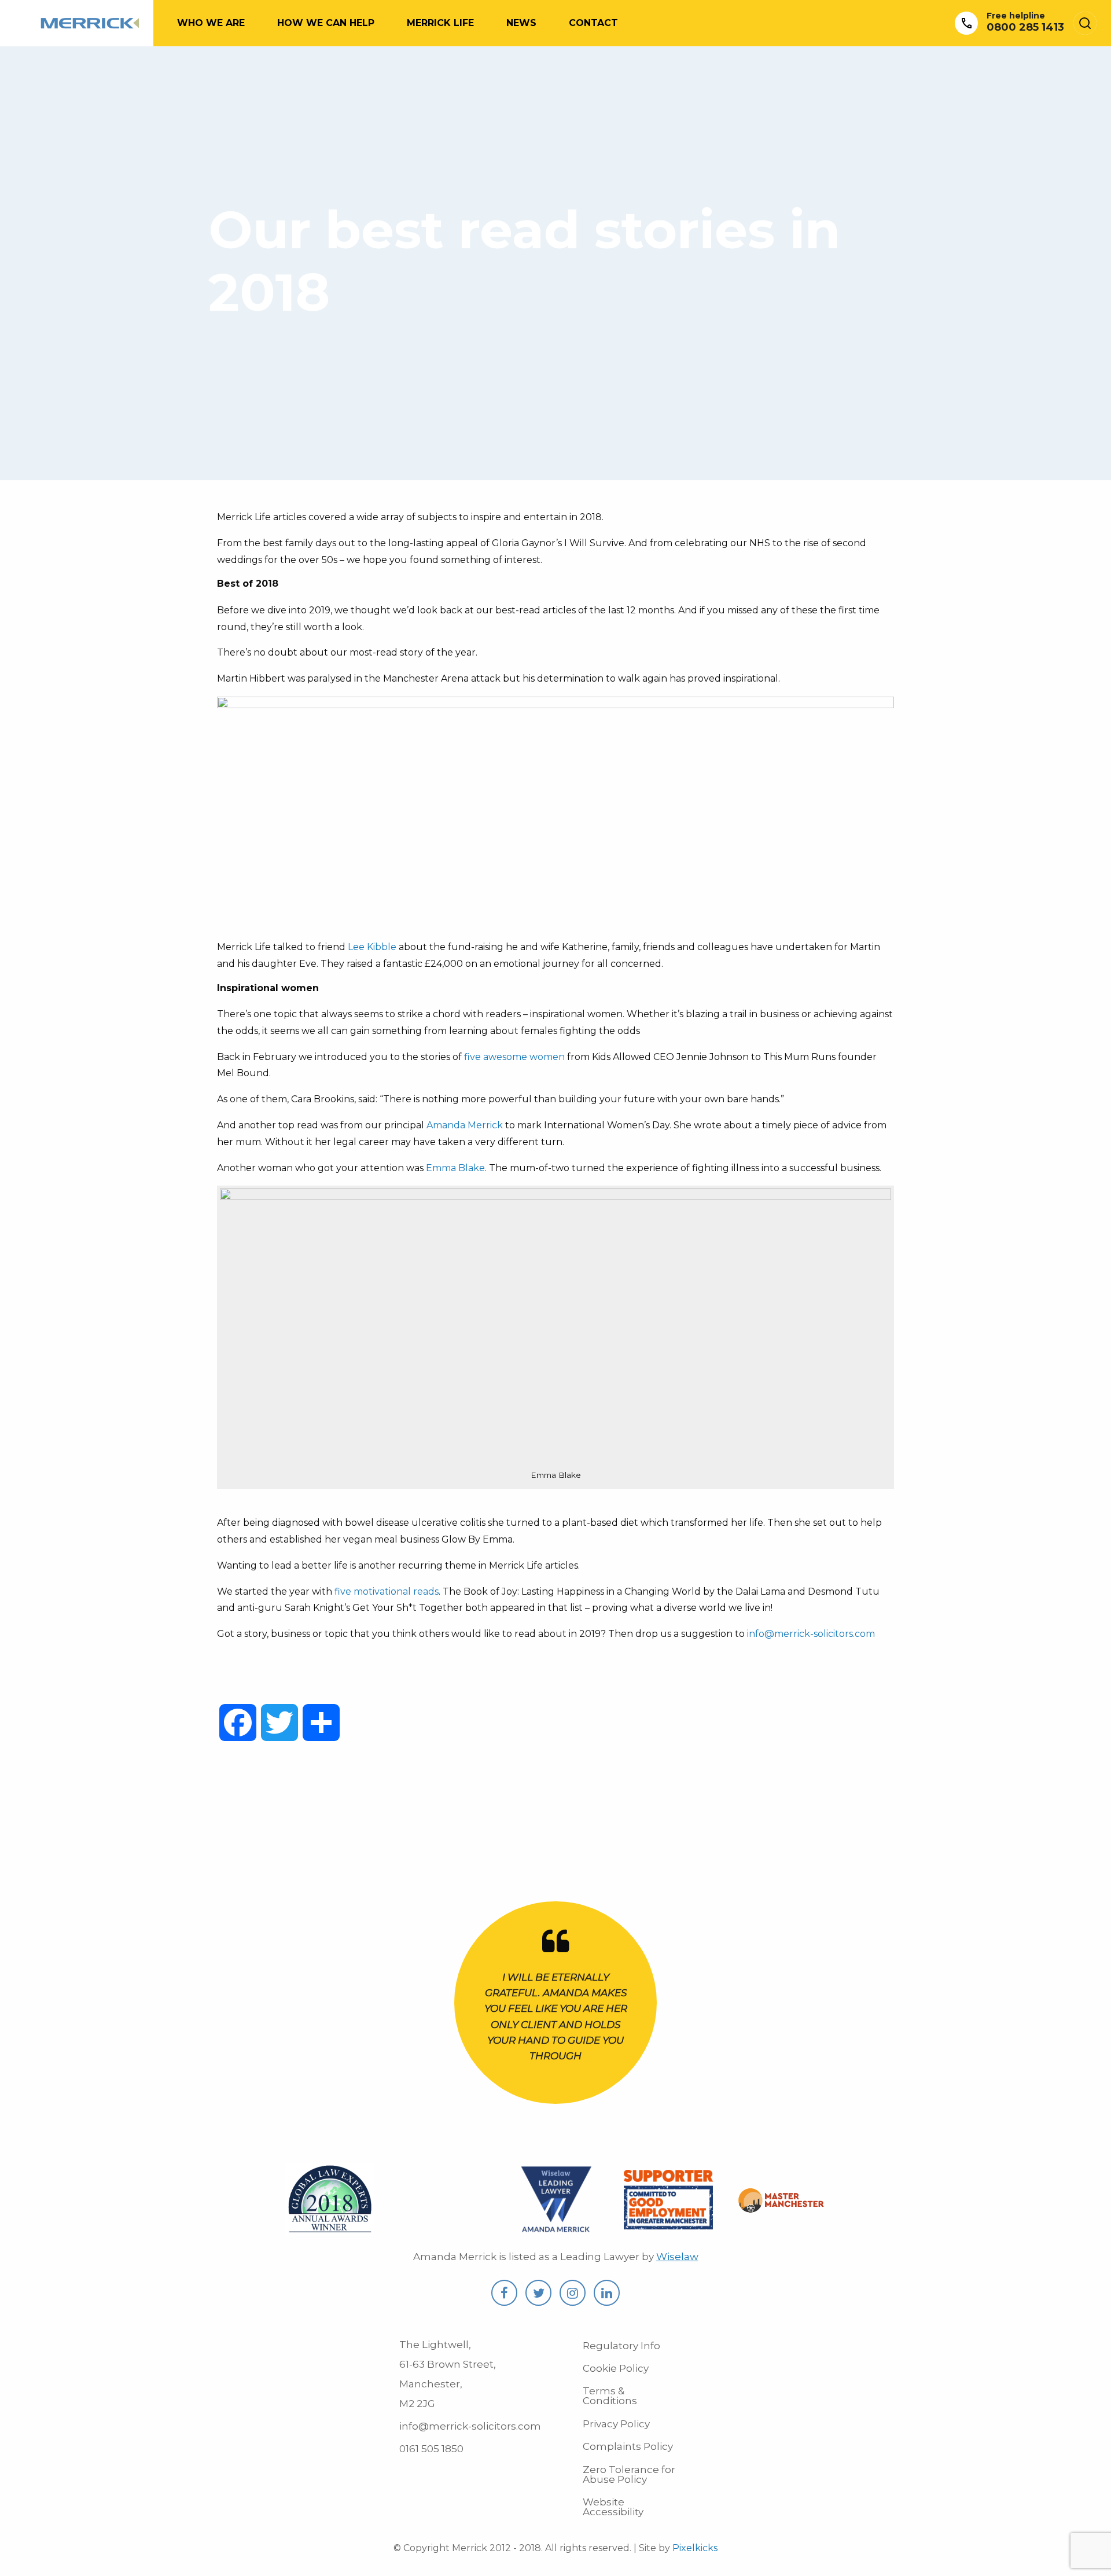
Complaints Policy (628, 2446)
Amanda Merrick (465, 1125)
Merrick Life (440, 23)
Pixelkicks (695, 2548)
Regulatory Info (621, 2346)
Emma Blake (455, 1168)
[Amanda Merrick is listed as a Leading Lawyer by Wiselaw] (556, 2229)
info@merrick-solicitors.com (811, 1634)
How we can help (326, 23)
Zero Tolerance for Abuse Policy (629, 2474)
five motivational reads (387, 1591)
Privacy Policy (616, 2424)
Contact (593, 23)
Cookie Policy (616, 2368)
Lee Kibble (372, 947)
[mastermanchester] (781, 2206)
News (521, 23)
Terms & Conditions (610, 2396)
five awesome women (514, 1057)
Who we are (211, 23)
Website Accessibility (613, 2507)
